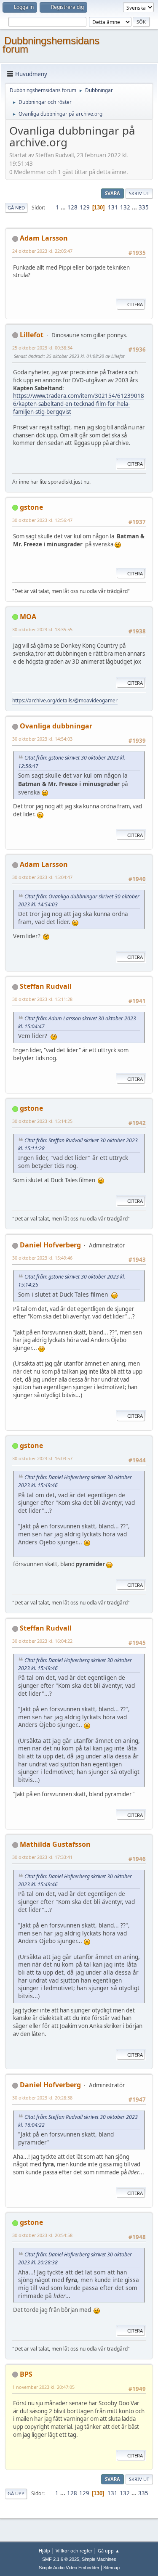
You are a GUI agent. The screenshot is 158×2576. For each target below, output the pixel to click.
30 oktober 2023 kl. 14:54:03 (42, 739)
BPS (26, 2374)
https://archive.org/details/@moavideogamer (65, 700)
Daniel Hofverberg (50, 1245)
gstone (31, 507)
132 (125, 207)
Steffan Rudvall (46, 986)
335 (144, 207)
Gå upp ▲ (109, 2551)
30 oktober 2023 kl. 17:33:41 (42, 1857)
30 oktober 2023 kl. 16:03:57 (42, 1458)
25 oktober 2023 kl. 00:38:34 (42, 348)
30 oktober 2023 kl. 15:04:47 (42, 877)
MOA (28, 617)
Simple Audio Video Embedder (69, 2568)
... (64, 207)
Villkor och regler (74, 2551)
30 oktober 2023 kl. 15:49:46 (42, 1258)
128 (72, 207)
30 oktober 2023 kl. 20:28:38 (42, 2098)
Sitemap (111, 2568)
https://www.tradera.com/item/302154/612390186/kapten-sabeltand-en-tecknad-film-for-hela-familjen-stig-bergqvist (79, 404)
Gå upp (16, 2493)
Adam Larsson (44, 238)
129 (85, 207)
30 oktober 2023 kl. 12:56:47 (42, 520)
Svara (112, 193)
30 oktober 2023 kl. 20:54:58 (42, 2235)
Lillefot (32, 335)
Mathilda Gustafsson (55, 1844)
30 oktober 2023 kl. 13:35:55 (42, 629)
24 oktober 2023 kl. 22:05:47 (42, 251)
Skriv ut (139, 193)
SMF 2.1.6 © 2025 (61, 2559)
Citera (135, 304)
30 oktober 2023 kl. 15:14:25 (42, 1121)
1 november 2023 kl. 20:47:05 (43, 2387)
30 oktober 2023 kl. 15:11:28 (42, 999)
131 (113, 207)
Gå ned (16, 208)
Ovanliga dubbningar (56, 726)
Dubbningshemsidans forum (51, 45)
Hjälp (44, 2551)
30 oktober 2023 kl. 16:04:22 (42, 1641)
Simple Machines (99, 2559)
